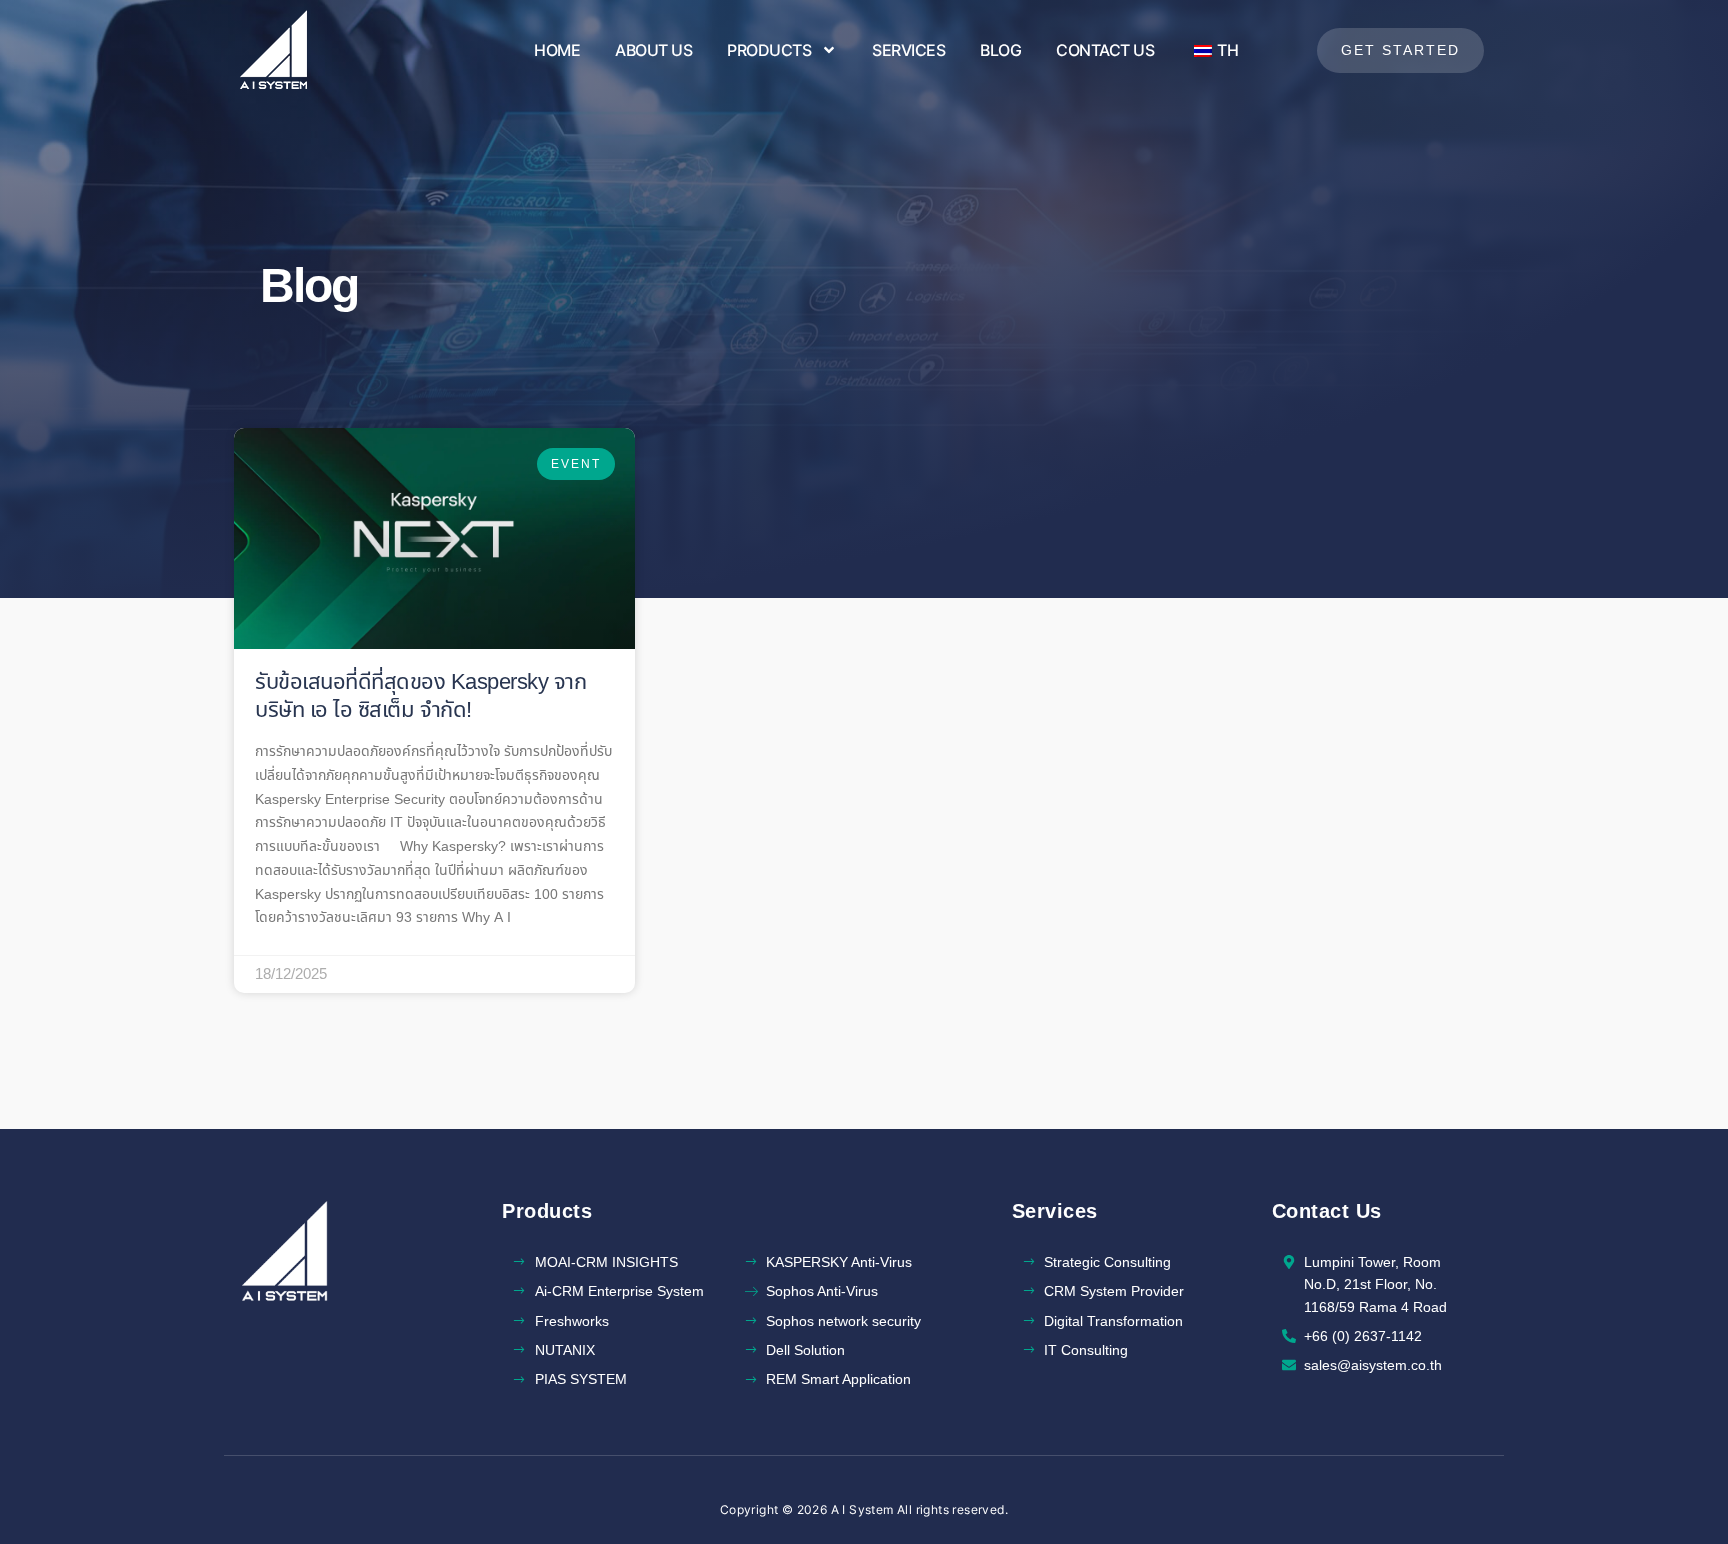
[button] (1400, 50)
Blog (1000, 50)
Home (557, 50)
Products (769, 50)
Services (908, 50)
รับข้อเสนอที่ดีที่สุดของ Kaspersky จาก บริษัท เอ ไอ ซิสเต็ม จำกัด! (420, 697)
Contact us (1105, 50)
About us (653, 50)
